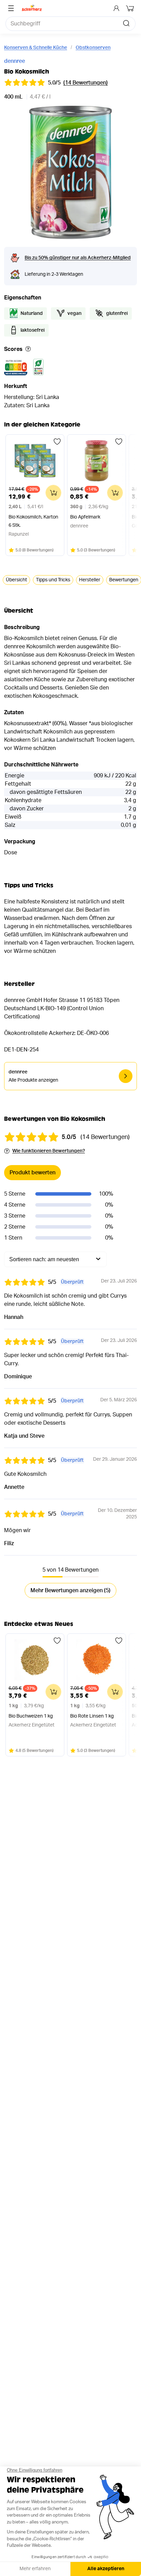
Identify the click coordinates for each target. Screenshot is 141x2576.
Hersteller (90, 580)
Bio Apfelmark (85, 517)
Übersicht (16, 580)
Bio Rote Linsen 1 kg (92, 1716)
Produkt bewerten (33, 1173)
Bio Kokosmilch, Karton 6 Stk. (33, 521)
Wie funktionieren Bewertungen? (49, 1151)
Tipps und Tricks (53, 580)
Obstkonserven (93, 48)
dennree (15, 61)
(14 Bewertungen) (86, 83)
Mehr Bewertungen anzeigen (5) (70, 1591)
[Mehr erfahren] (28, 349)
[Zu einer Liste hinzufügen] (57, 442)
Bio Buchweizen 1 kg (31, 1716)
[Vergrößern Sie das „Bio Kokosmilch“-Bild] (70, 173)
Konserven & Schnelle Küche (36, 48)
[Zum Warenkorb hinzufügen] (53, 493)
